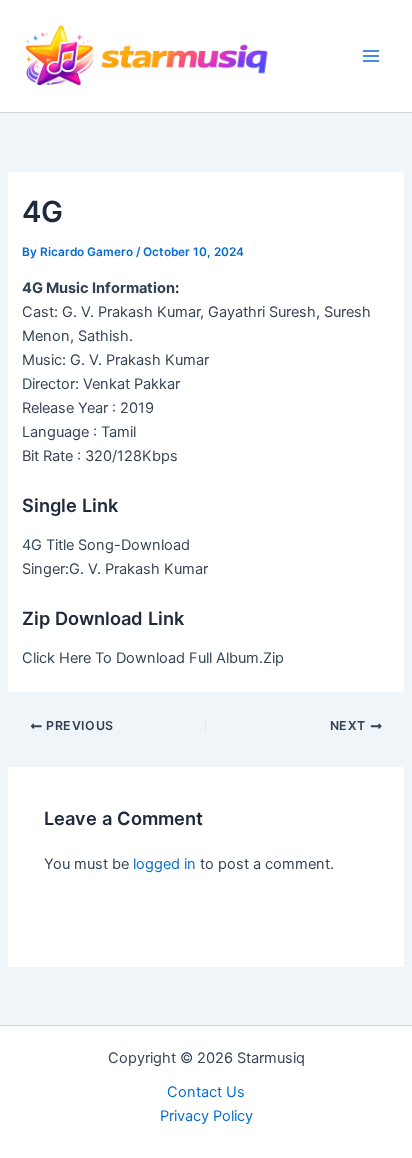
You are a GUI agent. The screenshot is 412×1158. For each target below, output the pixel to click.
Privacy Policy (206, 1116)
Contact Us (206, 1092)
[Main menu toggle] (371, 56)
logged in (164, 864)
